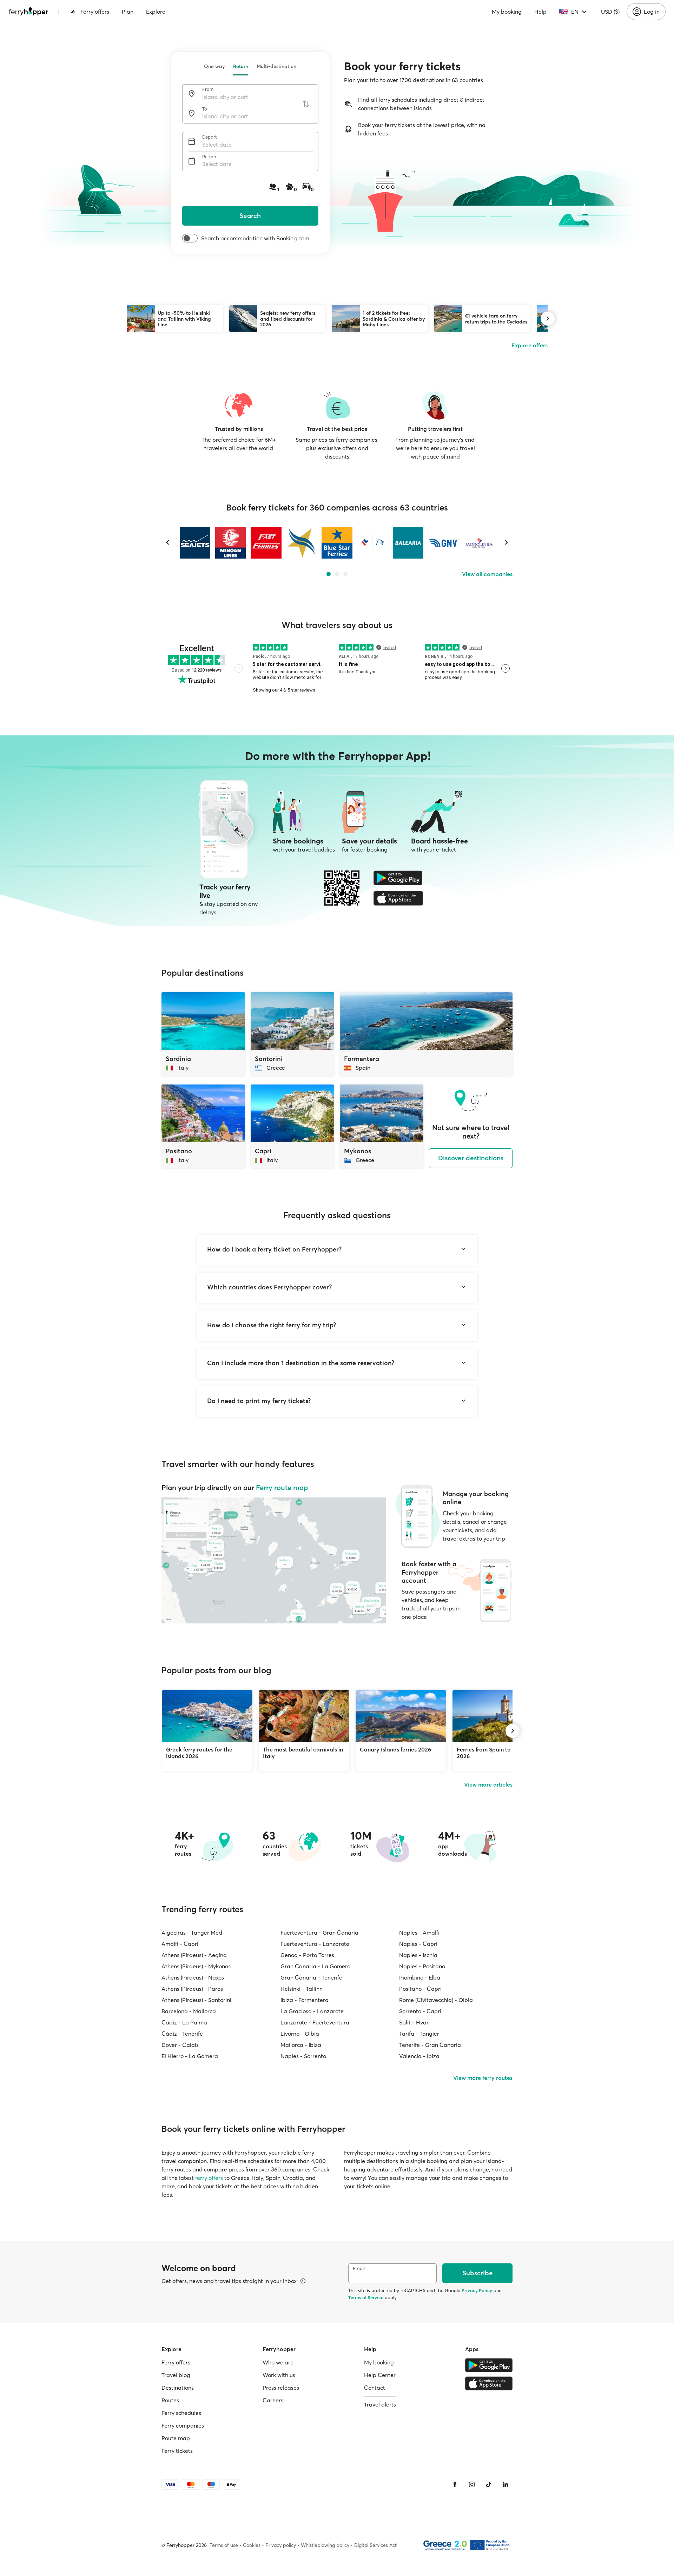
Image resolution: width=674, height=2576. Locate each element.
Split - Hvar (414, 2022)
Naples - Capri (418, 1944)
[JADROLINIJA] (479, 543)
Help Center (380, 2375)
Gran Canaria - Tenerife (311, 1977)
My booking (507, 12)
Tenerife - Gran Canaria (430, 2045)
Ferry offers (95, 12)
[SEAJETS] (195, 543)
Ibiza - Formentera (305, 2000)
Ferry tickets (177, 2451)
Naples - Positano (422, 1966)
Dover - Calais (180, 2045)
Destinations (178, 2388)
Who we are (278, 2362)
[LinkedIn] (505, 2484)
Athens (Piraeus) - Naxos (193, 1977)
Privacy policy (281, 2545)
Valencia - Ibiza (419, 2056)
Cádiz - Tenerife (182, 2034)
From (208, 89)
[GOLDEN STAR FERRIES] (301, 543)
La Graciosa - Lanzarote (312, 2011)
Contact (375, 2388)
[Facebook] (455, 2484)
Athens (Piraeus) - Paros (192, 1989)
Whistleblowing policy (325, 2545)
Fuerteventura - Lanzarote (315, 1944)
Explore (156, 12)
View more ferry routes (483, 2078)
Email (359, 2268)
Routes (170, 2400)
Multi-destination (276, 66)
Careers (273, 2400)
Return (241, 66)
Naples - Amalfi (419, 1933)
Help (540, 12)
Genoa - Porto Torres (307, 1955)
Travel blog (176, 2375)
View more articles (488, 1784)
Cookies (252, 2545)
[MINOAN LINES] (230, 543)
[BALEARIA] (408, 543)
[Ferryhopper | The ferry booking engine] (29, 12)
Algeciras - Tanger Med (192, 1933)
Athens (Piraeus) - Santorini (196, 2000)
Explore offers (530, 345)
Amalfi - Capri (180, 1944)
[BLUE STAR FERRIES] (337, 543)
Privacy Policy (477, 2290)
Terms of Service (366, 2297)
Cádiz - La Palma (184, 2022)
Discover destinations (471, 1158)
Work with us (279, 2375)
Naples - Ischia (418, 1955)
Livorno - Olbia (300, 2034)
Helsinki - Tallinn (302, 1989)
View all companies (487, 574)
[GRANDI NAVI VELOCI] (444, 543)
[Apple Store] (398, 898)
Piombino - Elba (420, 1977)
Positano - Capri (420, 1989)
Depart (210, 137)
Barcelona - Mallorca (189, 2011)
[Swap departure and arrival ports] (306, 104)
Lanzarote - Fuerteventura (315, 2022)
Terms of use (224, 2545)
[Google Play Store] (398, 878)
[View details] (303, 2281)
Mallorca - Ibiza (301, 2045)
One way (214, 66)
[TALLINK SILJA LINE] (372, 543)
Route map (176, 2438)
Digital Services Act (375, 2545)
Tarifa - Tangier (419, 2034)
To (205, 109)
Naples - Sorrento (303, 2056)
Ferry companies (183, 2425)
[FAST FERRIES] (266, 543)
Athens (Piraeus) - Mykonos (196, 1966)
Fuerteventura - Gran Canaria (319, 1933)
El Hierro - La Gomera (190, 2056)
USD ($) (610, 12)
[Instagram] (472, 2484)
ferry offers (209, 2178)
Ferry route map (282, 1487)
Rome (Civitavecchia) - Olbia (436, 2000)
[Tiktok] (489, 2484)
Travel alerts (380, 2404)
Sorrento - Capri (420, 2011)
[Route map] (274, 1560)
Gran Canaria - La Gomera (316, 1966)
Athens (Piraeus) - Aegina (194, 1955)
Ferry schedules (181, 2413)
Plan (128, 12)
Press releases (281, 2388)
